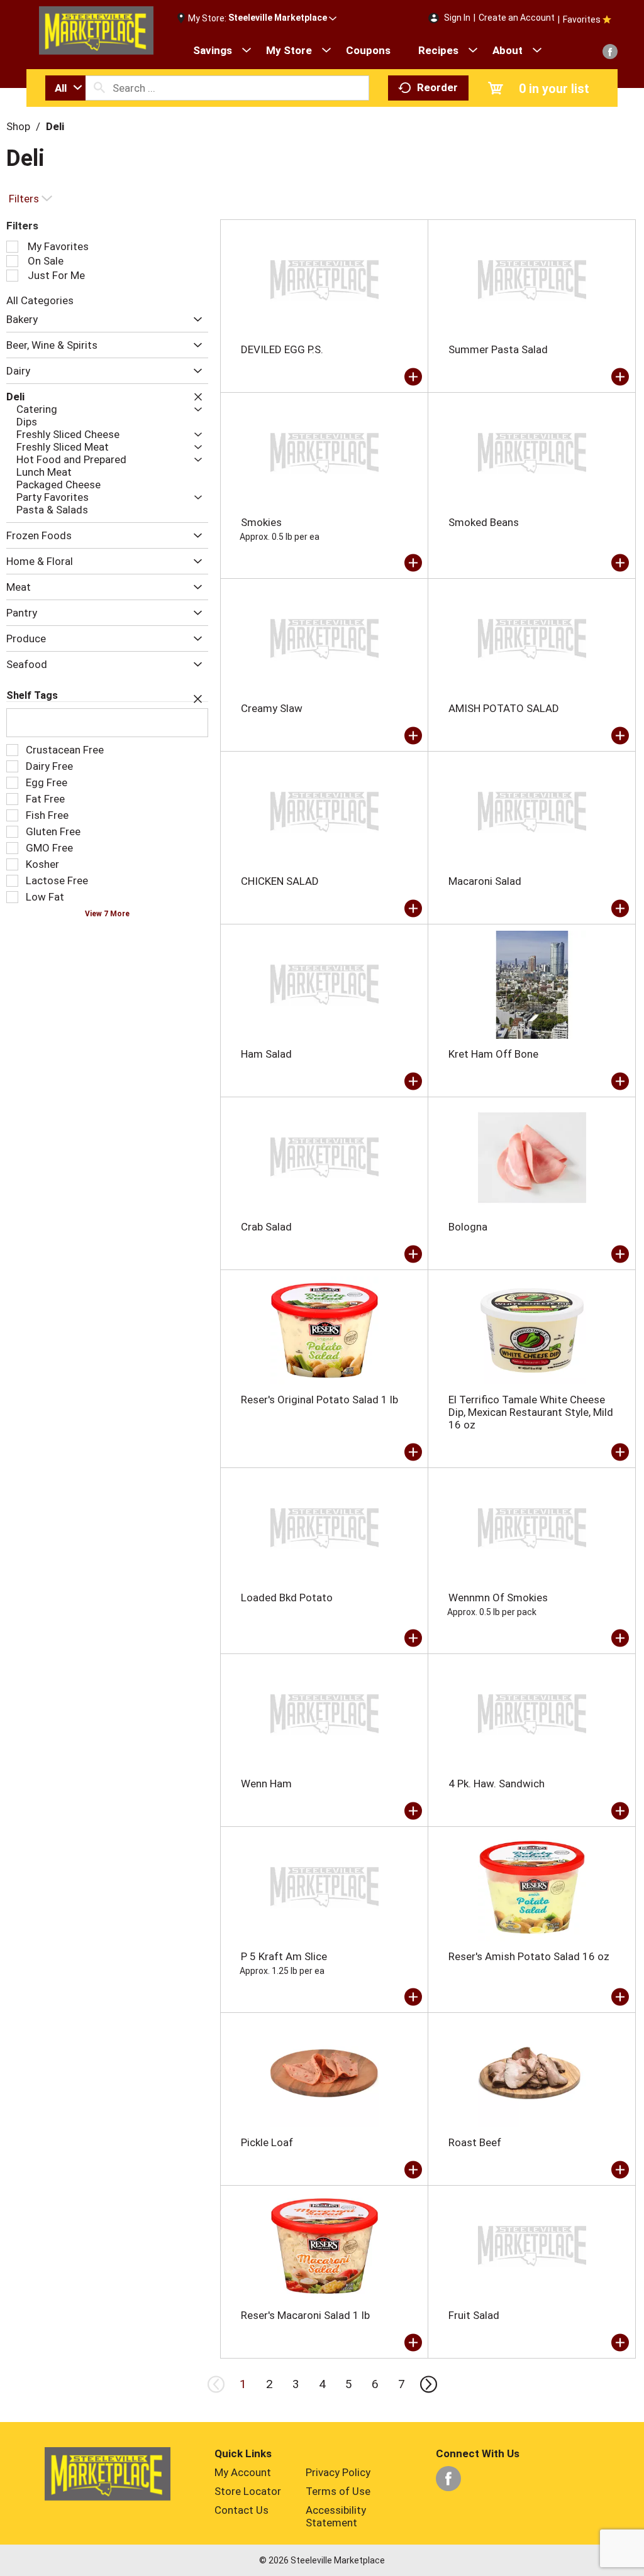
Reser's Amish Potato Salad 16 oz (529, 1956)
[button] (282, 18)
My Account (243, 2472)
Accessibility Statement (336, 2516)
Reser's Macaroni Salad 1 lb (305, 2315)
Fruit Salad (474, 2315)
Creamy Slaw (272, 708)
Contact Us (241, 2510)
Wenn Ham (266, 1784)
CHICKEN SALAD (280, 881)
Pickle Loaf (267, 2142)
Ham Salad (266, 1054)
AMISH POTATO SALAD (504, 708)
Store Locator (248, 2491)
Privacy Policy (338, 2472)
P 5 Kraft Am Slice (284, 1956)
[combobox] (65, 88)
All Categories (40, 300)
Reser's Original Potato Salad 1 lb (319, 1400)
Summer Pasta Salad (498, 349)
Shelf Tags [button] (32, 695)
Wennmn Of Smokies (498, 1598)
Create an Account (517, 18)
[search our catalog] (99, 88)
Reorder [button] (437, 87)
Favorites (582, 19)
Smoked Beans (484, 522)
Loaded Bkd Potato (287, 1598)
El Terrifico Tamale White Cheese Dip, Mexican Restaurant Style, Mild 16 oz (531, 1412)
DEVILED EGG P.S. (282, 349)
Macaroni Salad (485, 881)
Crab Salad (266, 1227)
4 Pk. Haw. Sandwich (497, 1784)
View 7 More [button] (107, 914)
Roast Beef (475, 2142)
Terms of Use (338, 2491)
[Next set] (428, 2384)
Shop (18, 126)
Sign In (457, 18)
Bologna (468, 1227)
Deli (55, 126)
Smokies (261, 522)
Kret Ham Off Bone (493, 1054)
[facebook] (610, 52)
